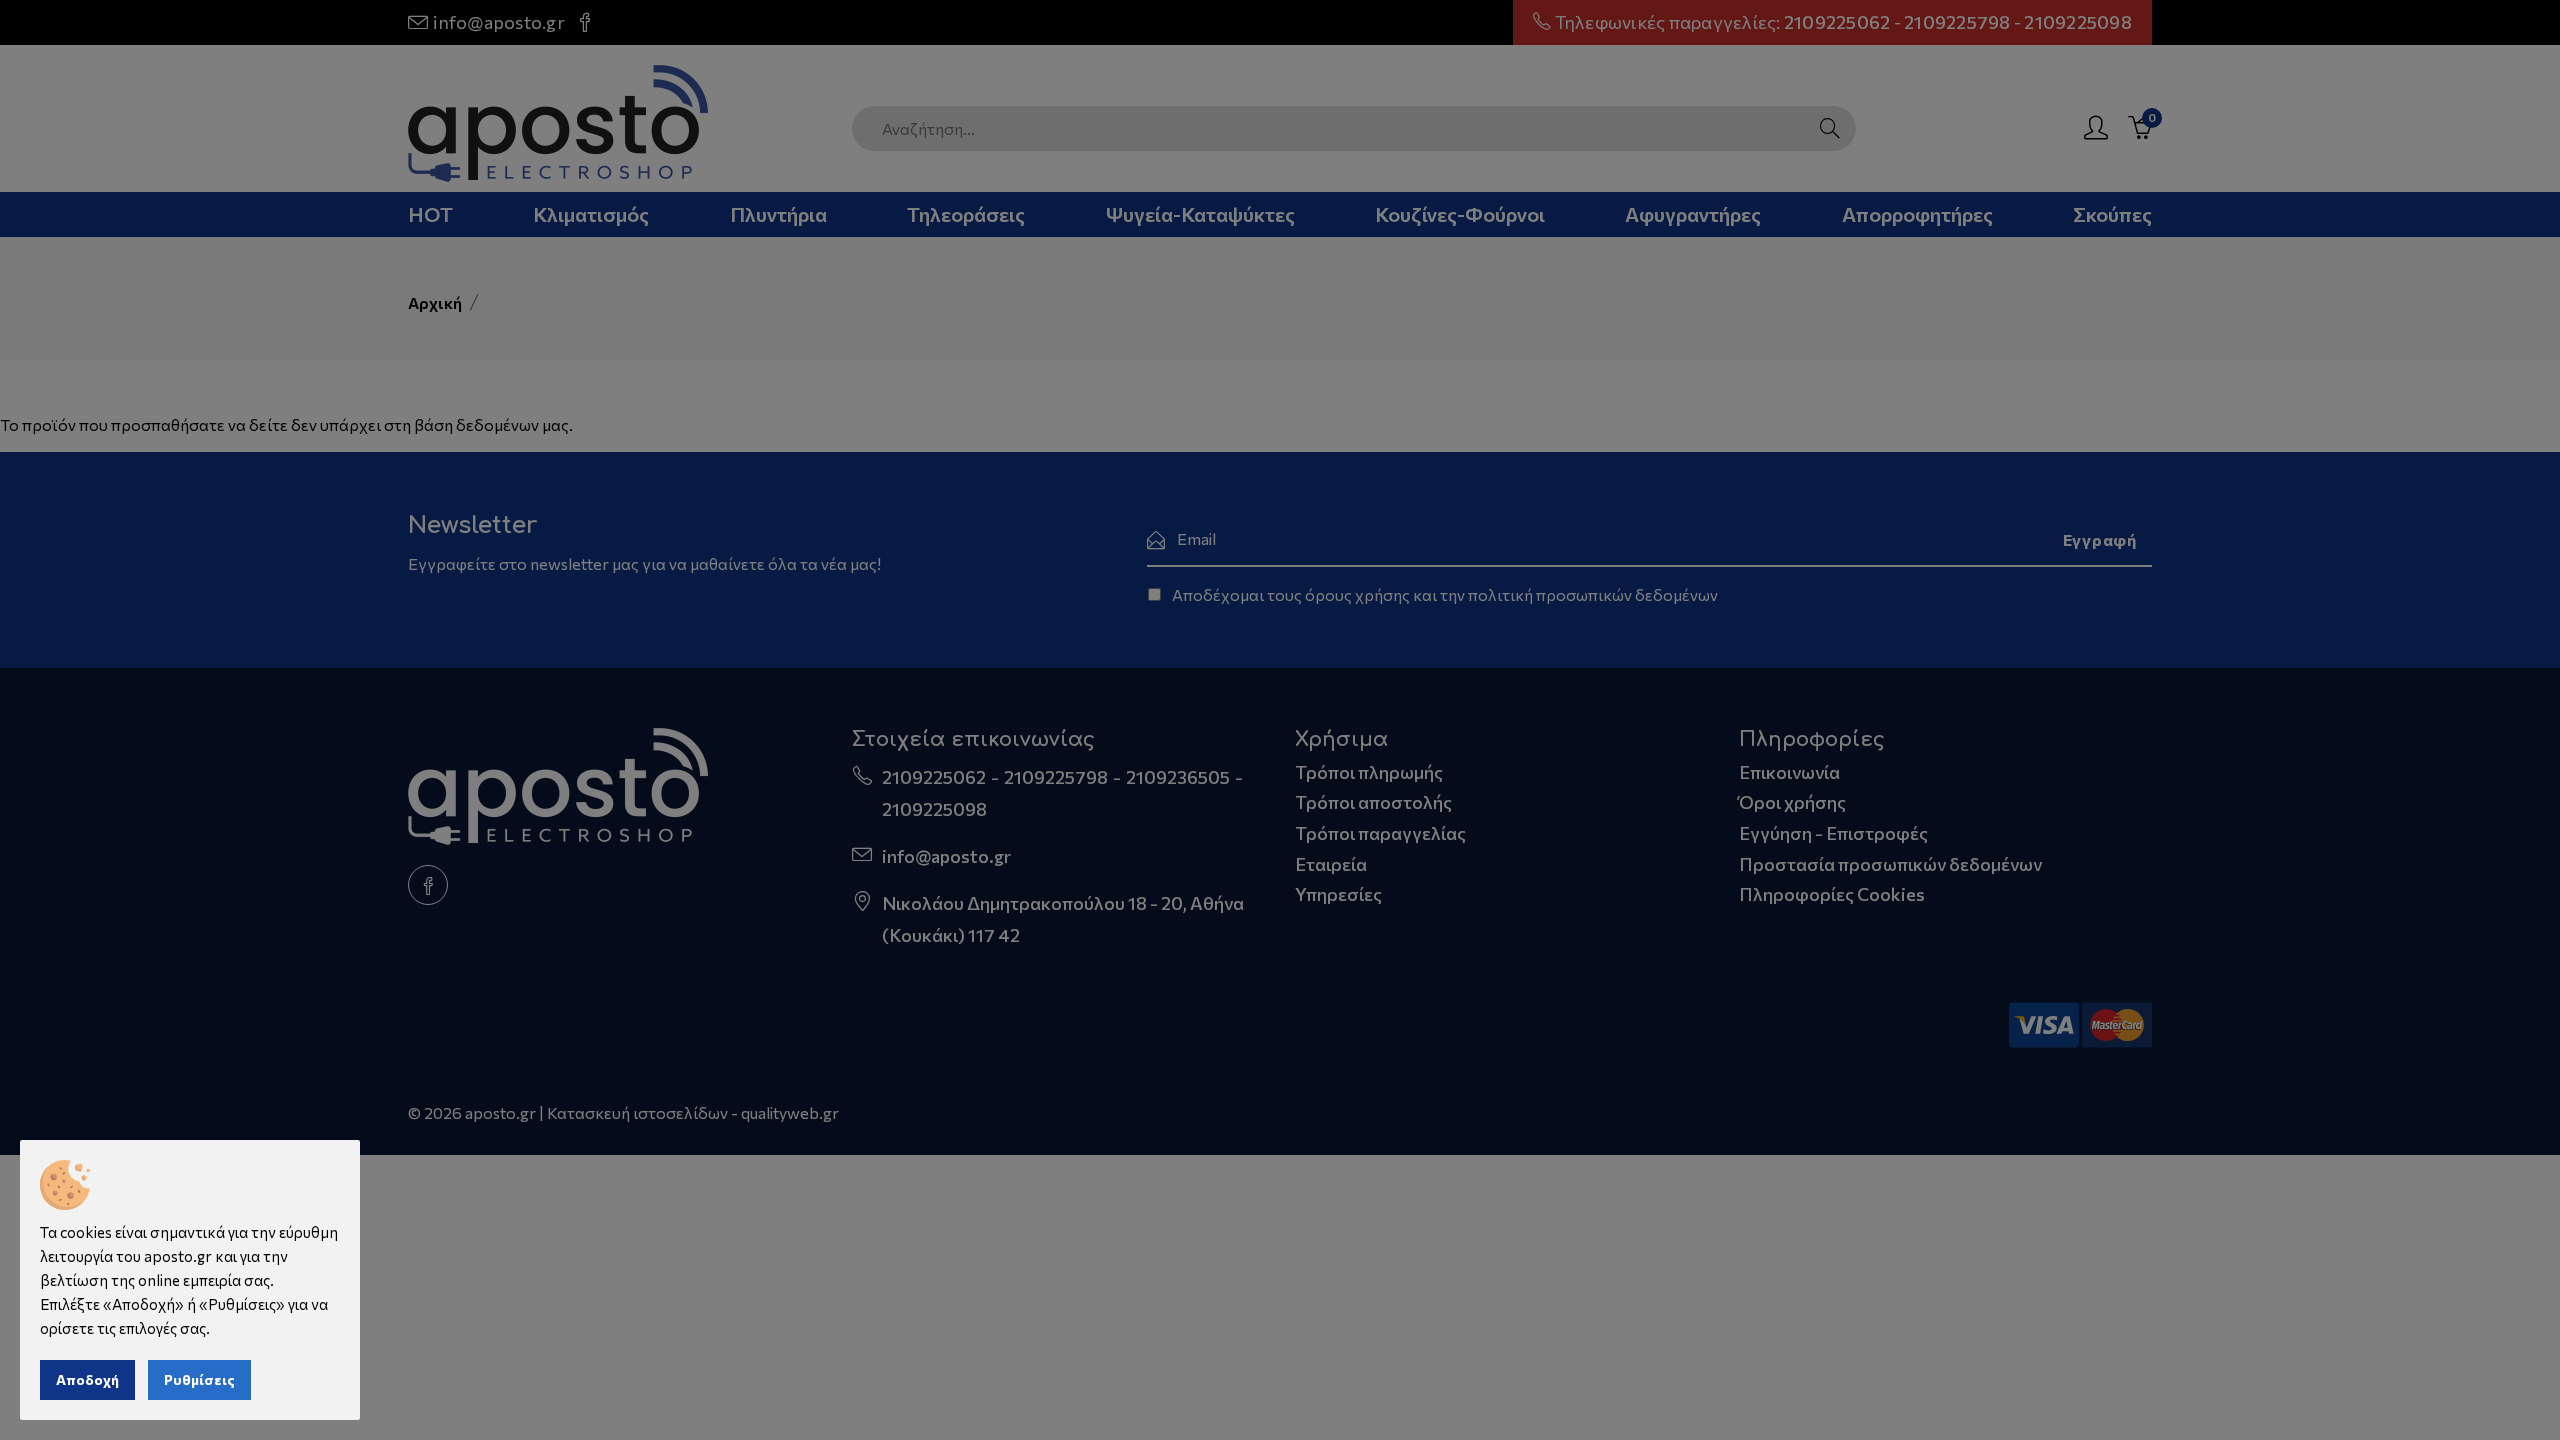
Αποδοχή (87, 1379)
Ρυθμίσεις (199, 1379)
